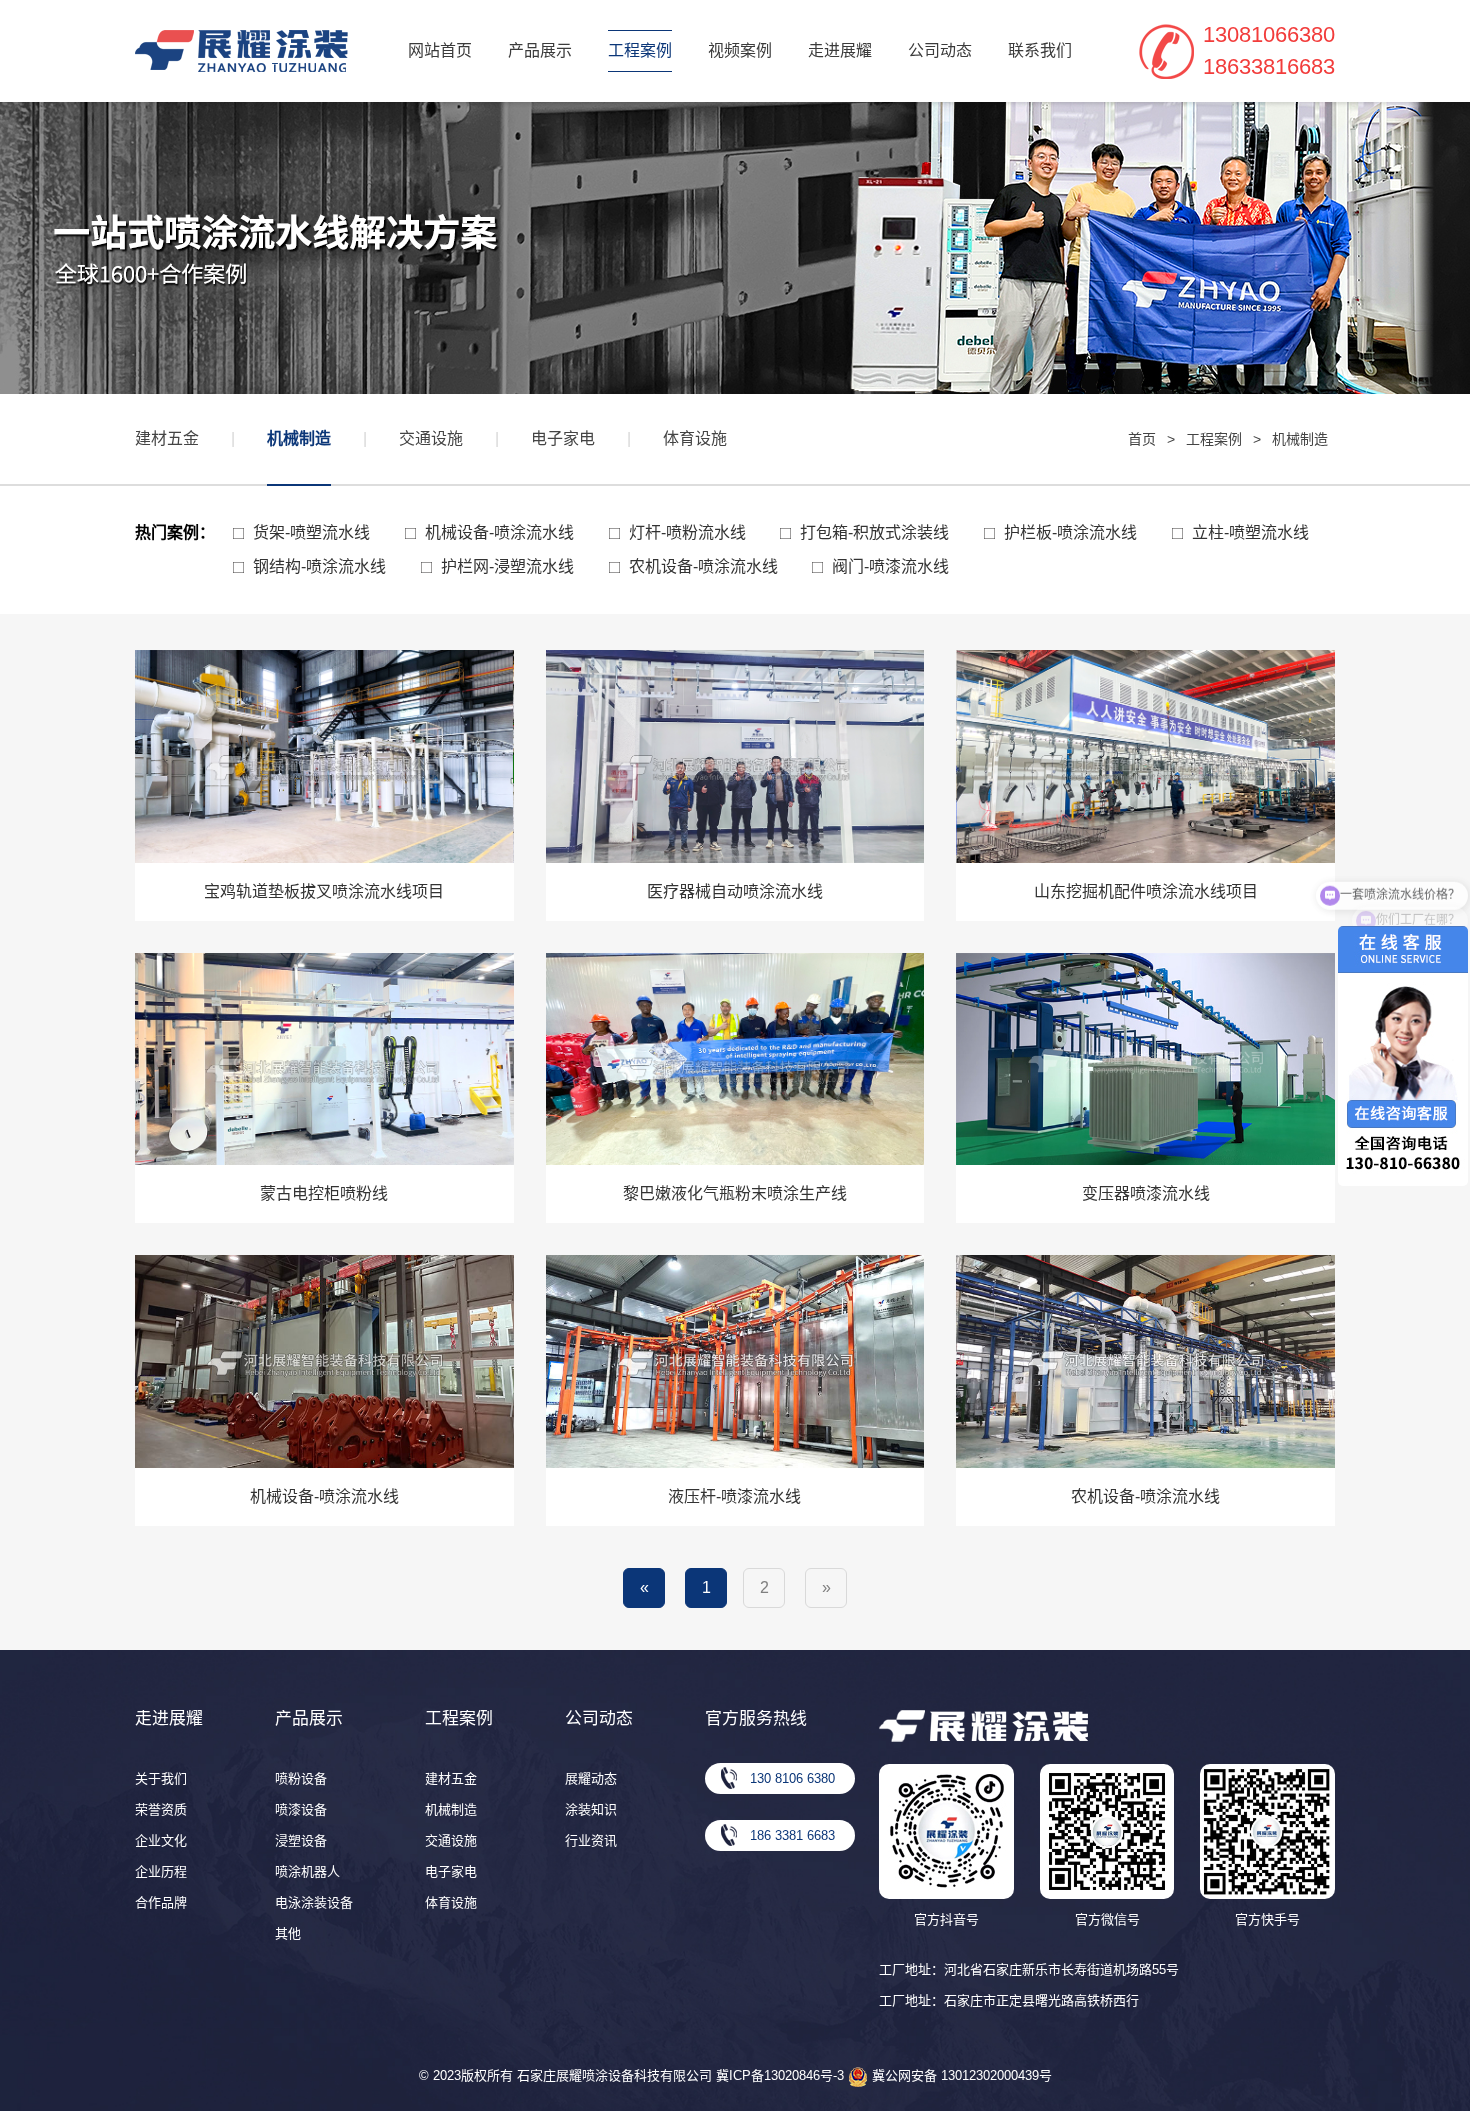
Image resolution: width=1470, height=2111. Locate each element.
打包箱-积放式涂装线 (874, 532)
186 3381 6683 (792, 1835)
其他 (288, 1933)
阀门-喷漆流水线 (890, 566)
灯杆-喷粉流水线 (687, 532)
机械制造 (299, 438)
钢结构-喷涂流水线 (319, 566)
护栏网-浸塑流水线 (507, 566)
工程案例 (640, 50)
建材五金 (167, 438)
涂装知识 (591, 1809)
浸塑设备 (301, 1840)
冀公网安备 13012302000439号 (960, 2075)
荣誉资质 (161, 1809)
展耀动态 (591, 1778)
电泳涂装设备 (314, 1902)
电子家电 (563, 438)
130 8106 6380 (792, 1778)
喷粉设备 (301, 1778)
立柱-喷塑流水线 (1250, 532)
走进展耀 (840, 50)
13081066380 (1269, 34)
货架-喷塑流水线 (311, 532)
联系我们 (1040, 50)
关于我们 (161, 1778)
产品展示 (540, 50)
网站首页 (440, 50)
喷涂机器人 (307, 1871)
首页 (1142, 439)
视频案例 (740, 50)
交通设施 (431, 438)
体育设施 (695, 438)
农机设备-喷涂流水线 (703, 566)
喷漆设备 (301, 1809)
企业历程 (161, 1871)
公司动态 (940, 50)
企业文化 (161, 1840)
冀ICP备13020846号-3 (780, 2075)
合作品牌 (161, 1902)
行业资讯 (591, 1840)
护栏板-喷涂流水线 (1070, 532)
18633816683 (1269, 66)
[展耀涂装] (242, 51)
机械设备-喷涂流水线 (499, 532)
